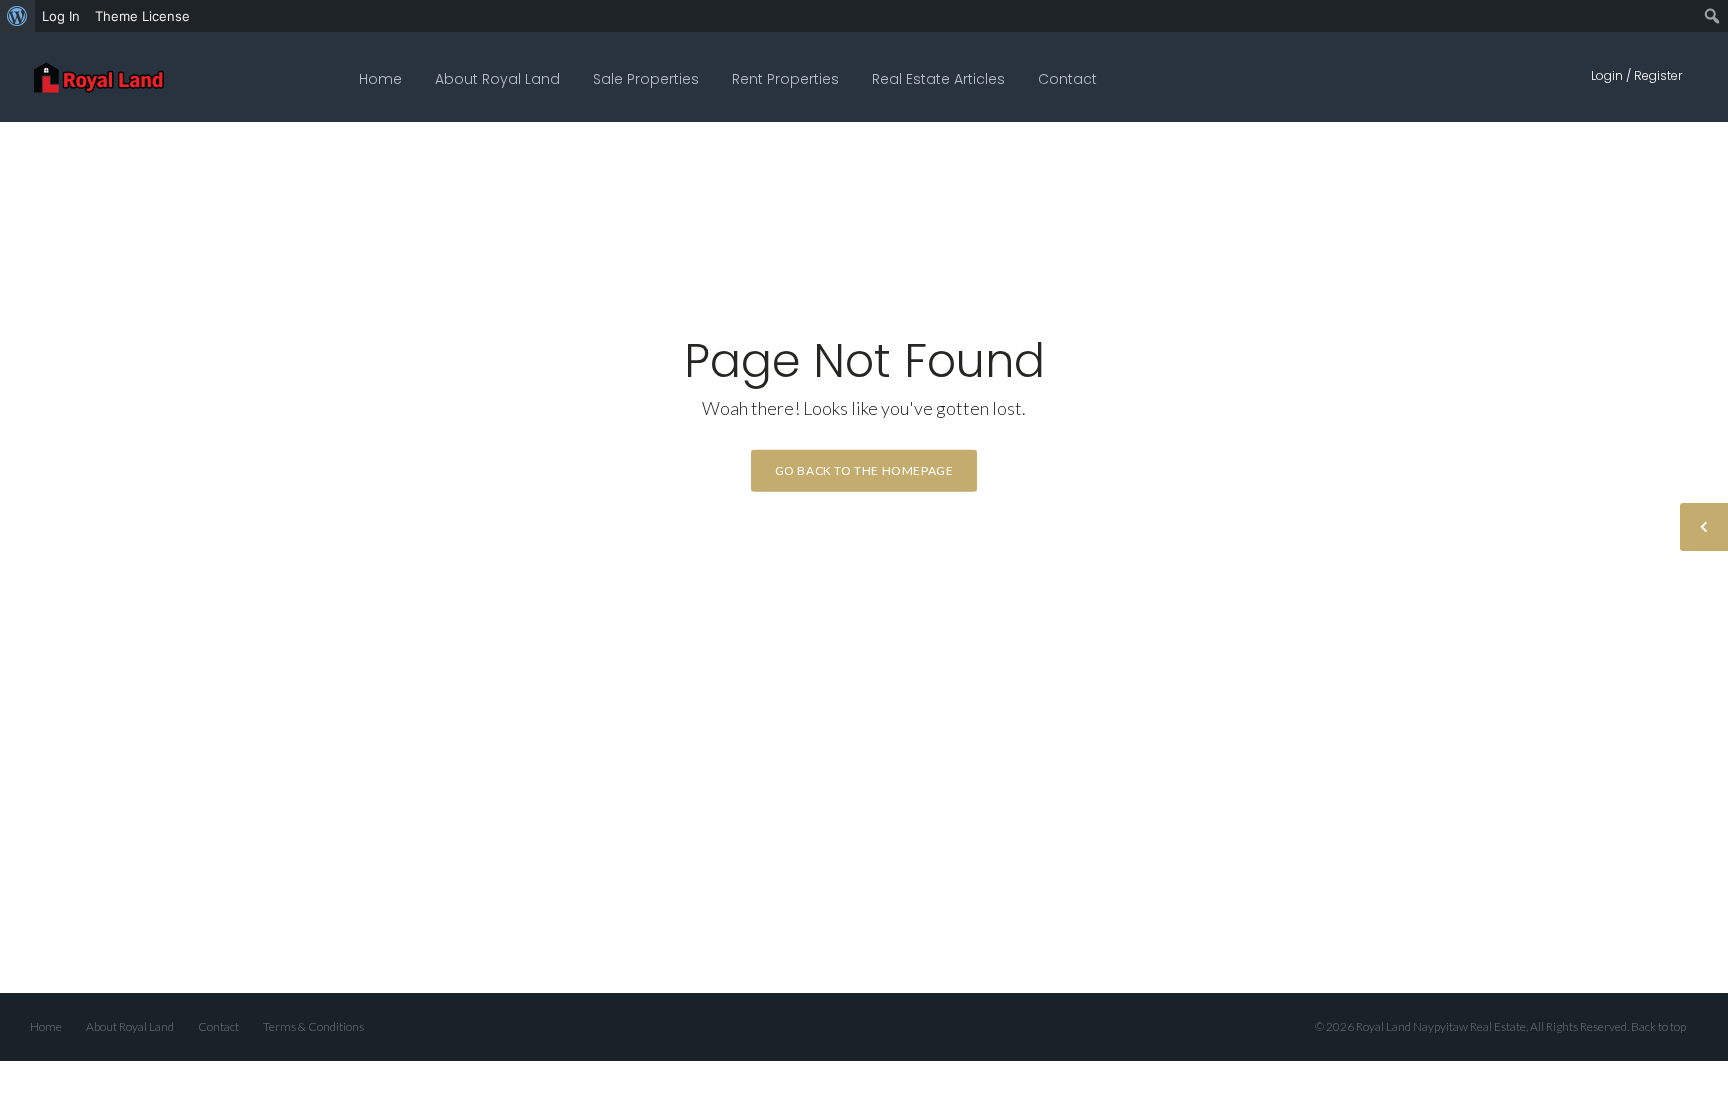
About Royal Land (497, 79)
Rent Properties (785, 79)
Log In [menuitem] (61, 16)
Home (380, 79)
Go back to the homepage (864, 469)
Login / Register (1636, 75)
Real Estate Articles (938, 79)
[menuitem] (17, 16)
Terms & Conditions (313, 1026)
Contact (1067, 79)
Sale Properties (646, 79)
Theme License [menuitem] (142, 16)
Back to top (1658, 1026)
